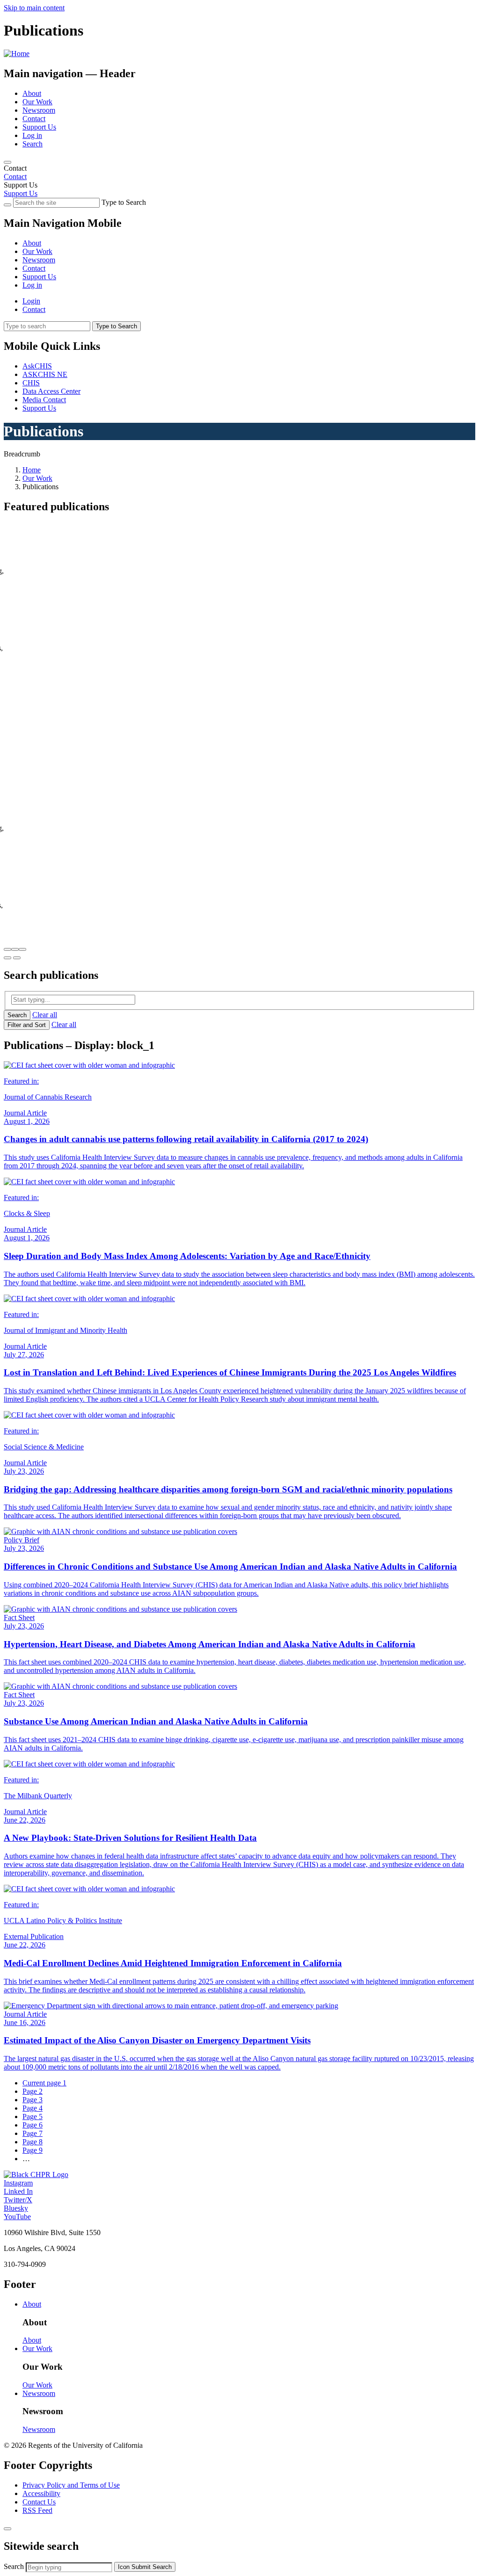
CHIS (31, 383)
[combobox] (69, 2567)
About (32, 93)
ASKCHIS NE (45, 374)
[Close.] (7, 2529)
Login (31, 301)
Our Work (37, 102)
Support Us (39, 127)
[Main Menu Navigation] (7, 162)
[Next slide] (17, 958)
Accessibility (41, 2493)
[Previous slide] (7, 958)
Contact (34, 119)
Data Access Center (51, 391)
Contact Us (39, 2502)
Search (33, 144)
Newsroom (39, 110)
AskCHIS (37, 366)
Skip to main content (34, 8)
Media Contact (44, 400)
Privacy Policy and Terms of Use (71, 2485)
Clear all (45, 1015)
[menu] (239, 256)
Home (32, 470)
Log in (32, 135)
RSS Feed (37, 2510)
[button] (7, 949)
